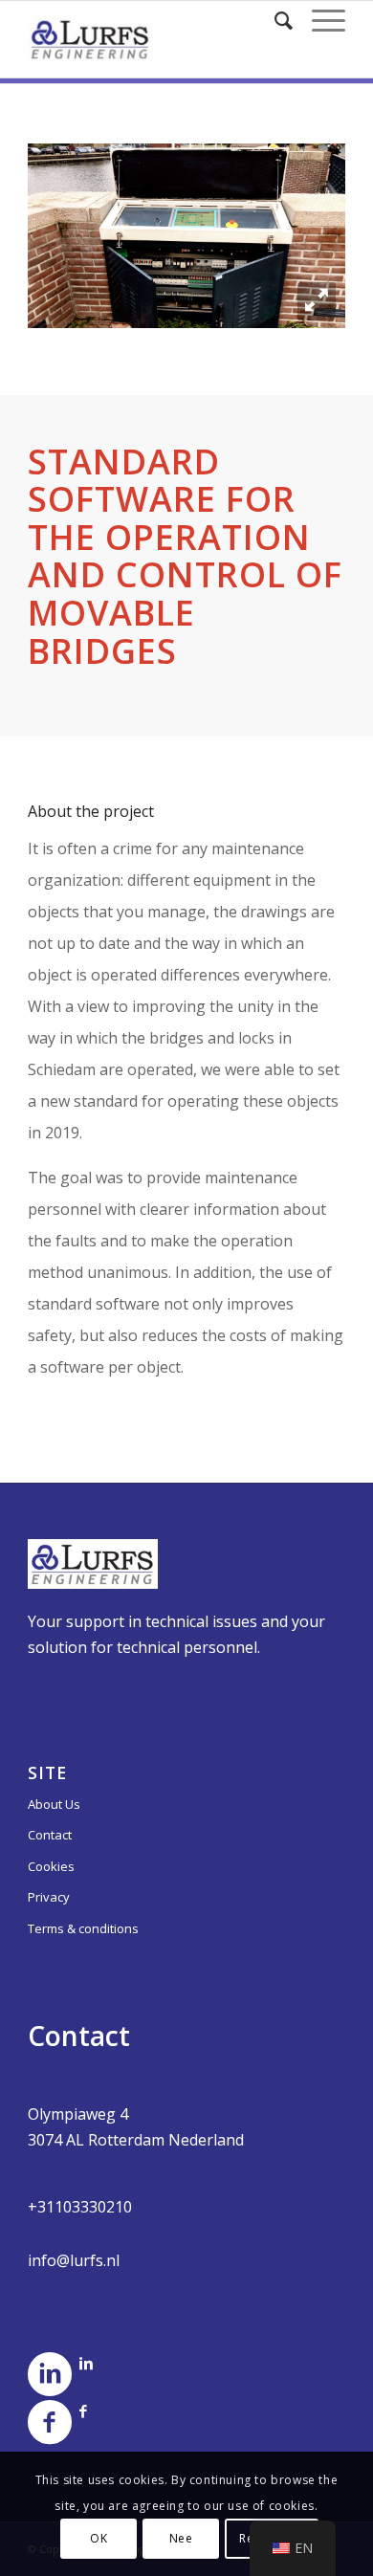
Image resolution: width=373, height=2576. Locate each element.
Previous (71, 230)
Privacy (49, 1897)
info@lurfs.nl (74, 2260)
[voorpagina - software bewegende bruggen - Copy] (317, 301)
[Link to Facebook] (83, 2411)
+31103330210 (80, 2207)
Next (302, 230)
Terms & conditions (83, 1928)
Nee (181, 2538)
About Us (54, 1804)
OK (99, 2538)
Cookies (51, 1866)
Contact (50, 1835)
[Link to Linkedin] (86, 2363)
